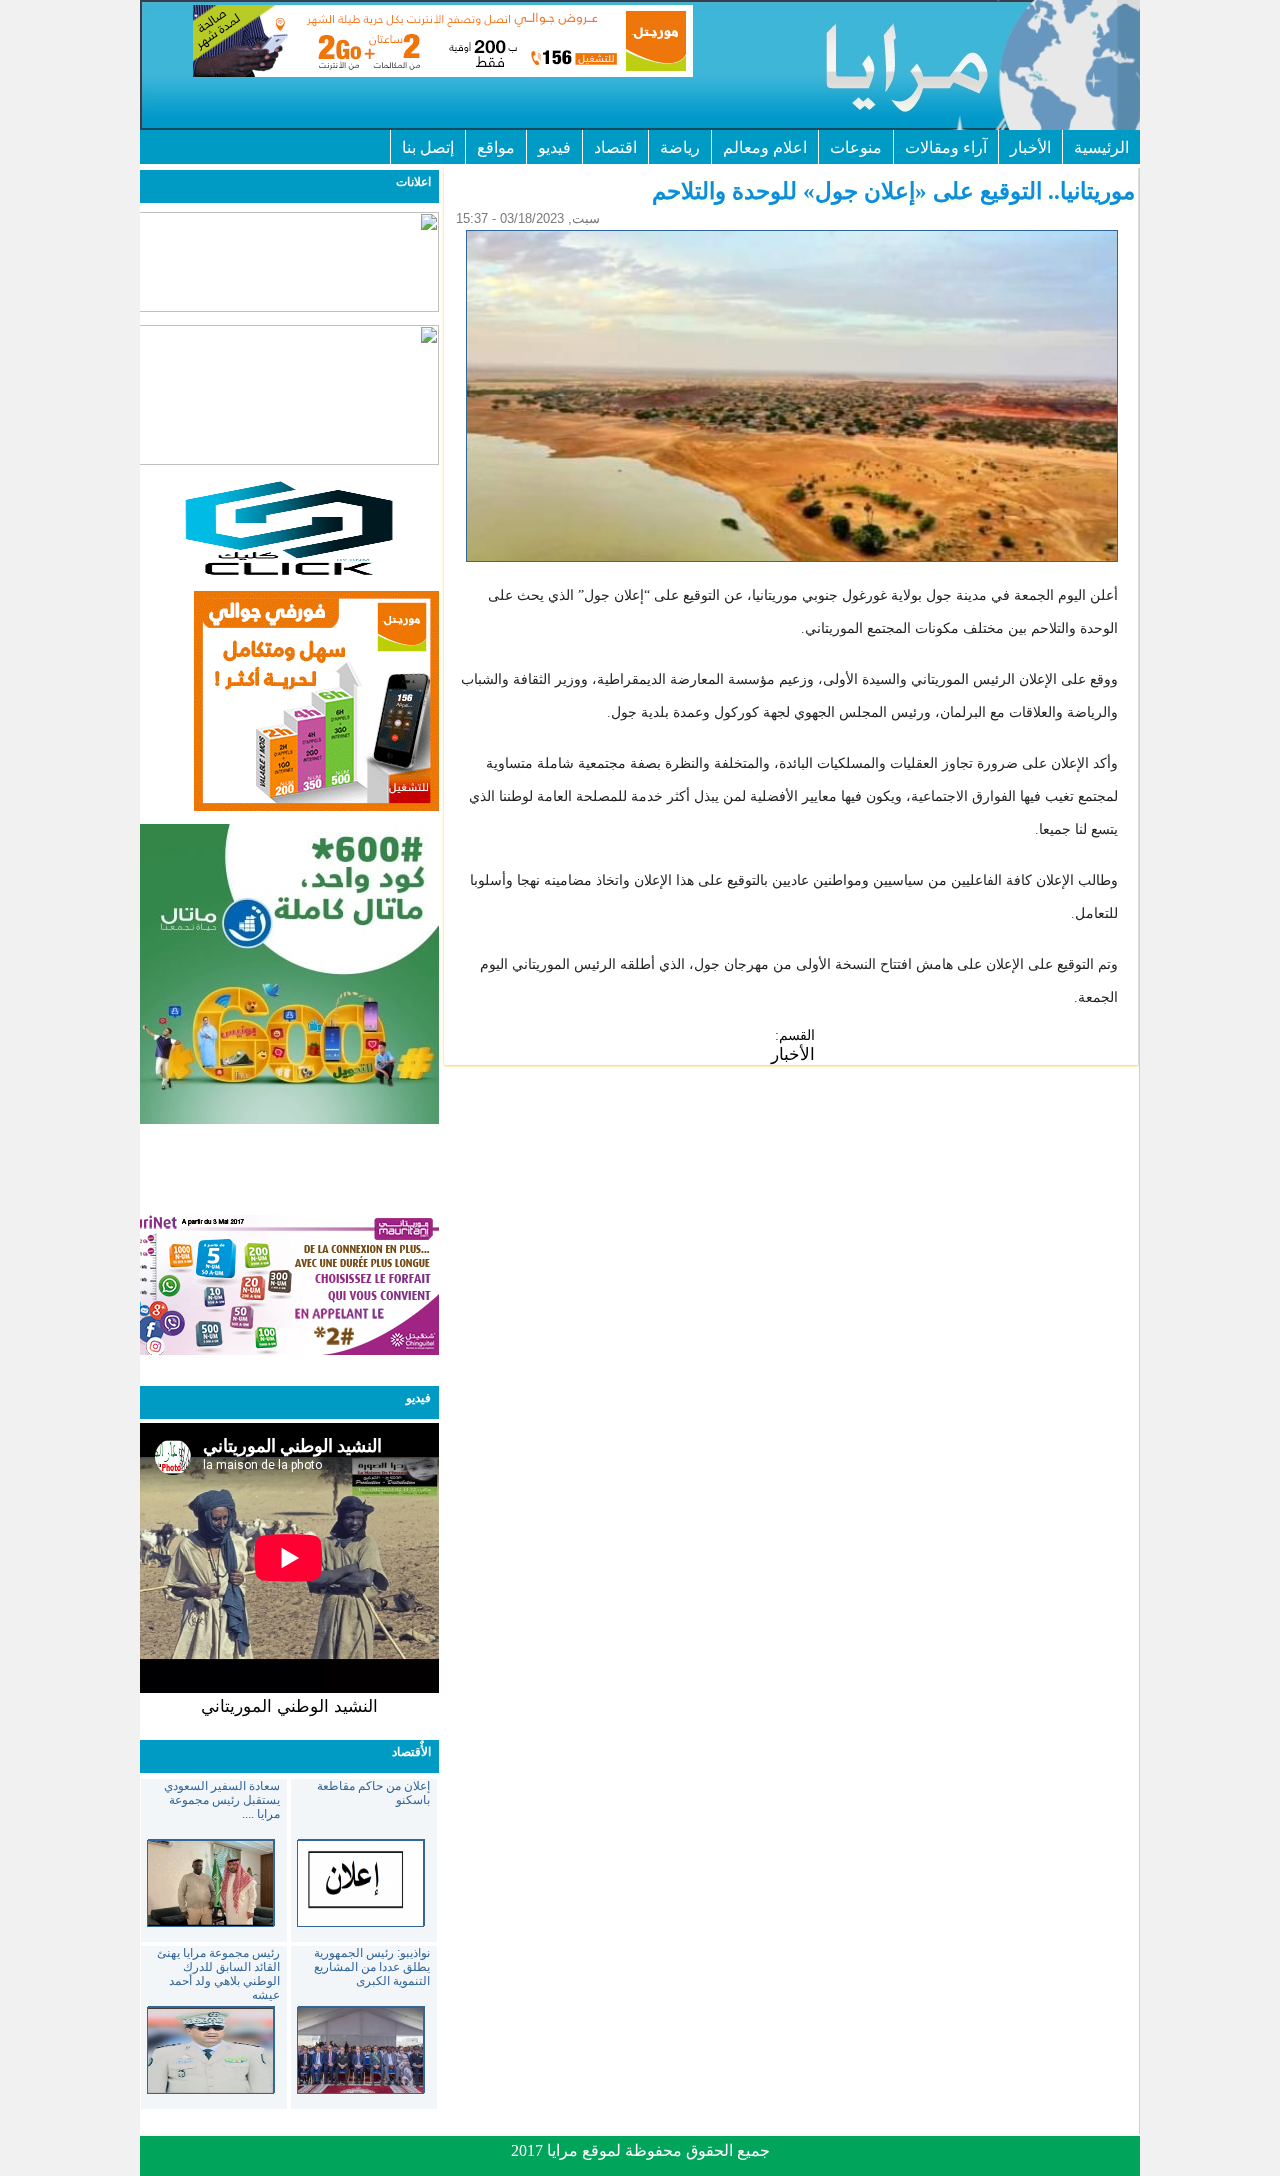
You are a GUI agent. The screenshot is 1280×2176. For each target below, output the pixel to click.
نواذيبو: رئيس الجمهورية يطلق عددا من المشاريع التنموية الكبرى (372, 1967)
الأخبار (1030, 147)
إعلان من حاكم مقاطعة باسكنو (373, 1793)
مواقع (496, 147)
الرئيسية (1101, 147)
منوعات (856, 147)
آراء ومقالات (946, 147)
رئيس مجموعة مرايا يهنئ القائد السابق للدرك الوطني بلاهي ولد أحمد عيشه (218, 1974)
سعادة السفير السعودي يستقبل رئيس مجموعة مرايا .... (222, 1800)
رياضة (680, 147)
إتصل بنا (428, 147)
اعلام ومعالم (765, 147)
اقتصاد (615, 147)
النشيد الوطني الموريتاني (289, 1706)
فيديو (554, 147)
